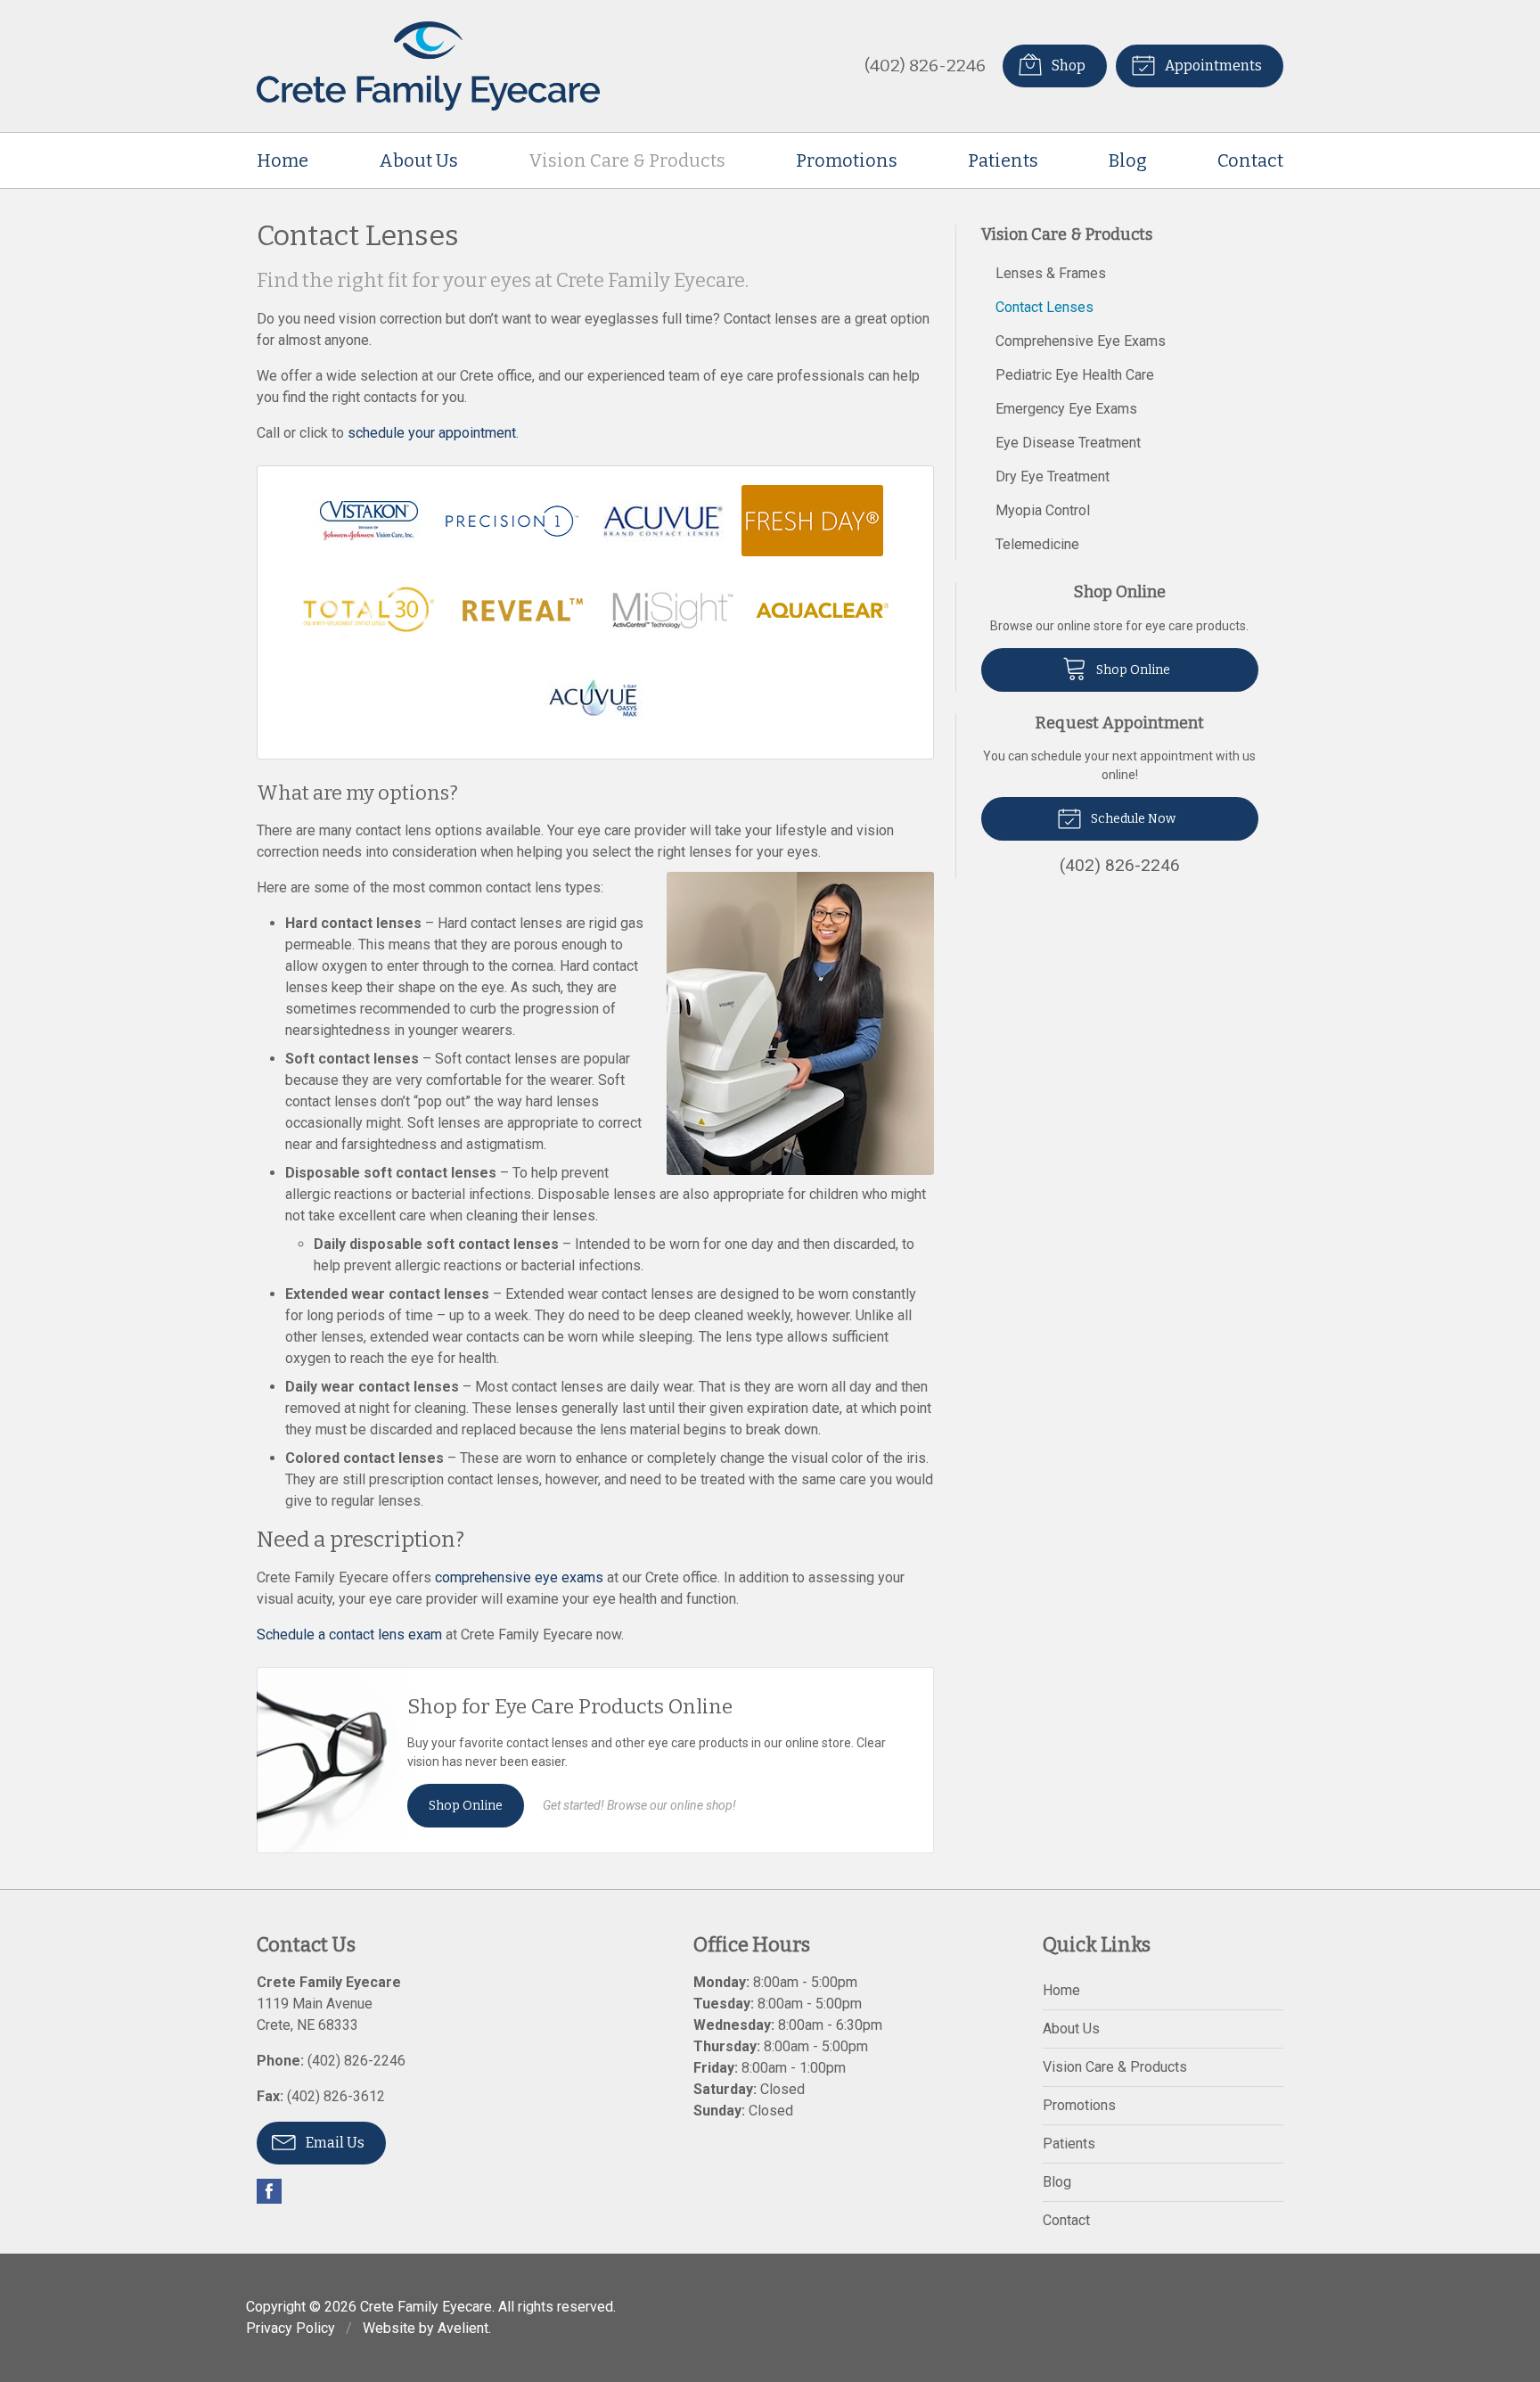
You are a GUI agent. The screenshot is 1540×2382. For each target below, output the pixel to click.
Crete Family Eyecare (426, 2307)
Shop (1067, 66)
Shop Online (466, 1806)
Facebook (269, 2191)
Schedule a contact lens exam (349, 1635)
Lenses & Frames (1051, 273)
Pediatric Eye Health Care (1075, 375)
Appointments (1212, 66)
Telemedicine (1037, 544)
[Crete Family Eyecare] (428, 66)
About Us (418, 160)
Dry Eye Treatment (1053, 476)
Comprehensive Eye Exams (1081, 341)
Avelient (463, 2328)
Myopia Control (1043, 510)
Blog (1128, 160)
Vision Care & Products (627, 160)
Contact (1250, 160)
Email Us (334, 2143)
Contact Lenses (1044, 307)
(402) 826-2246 (925, 66)
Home (283, 160)
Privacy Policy (291, 2328)
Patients (1003, 160)
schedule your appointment (432, 433)
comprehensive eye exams (519, 1577)
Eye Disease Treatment (1068, 443)
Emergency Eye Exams (1066, 409)
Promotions (847, 160)
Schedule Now (1132, 819)
